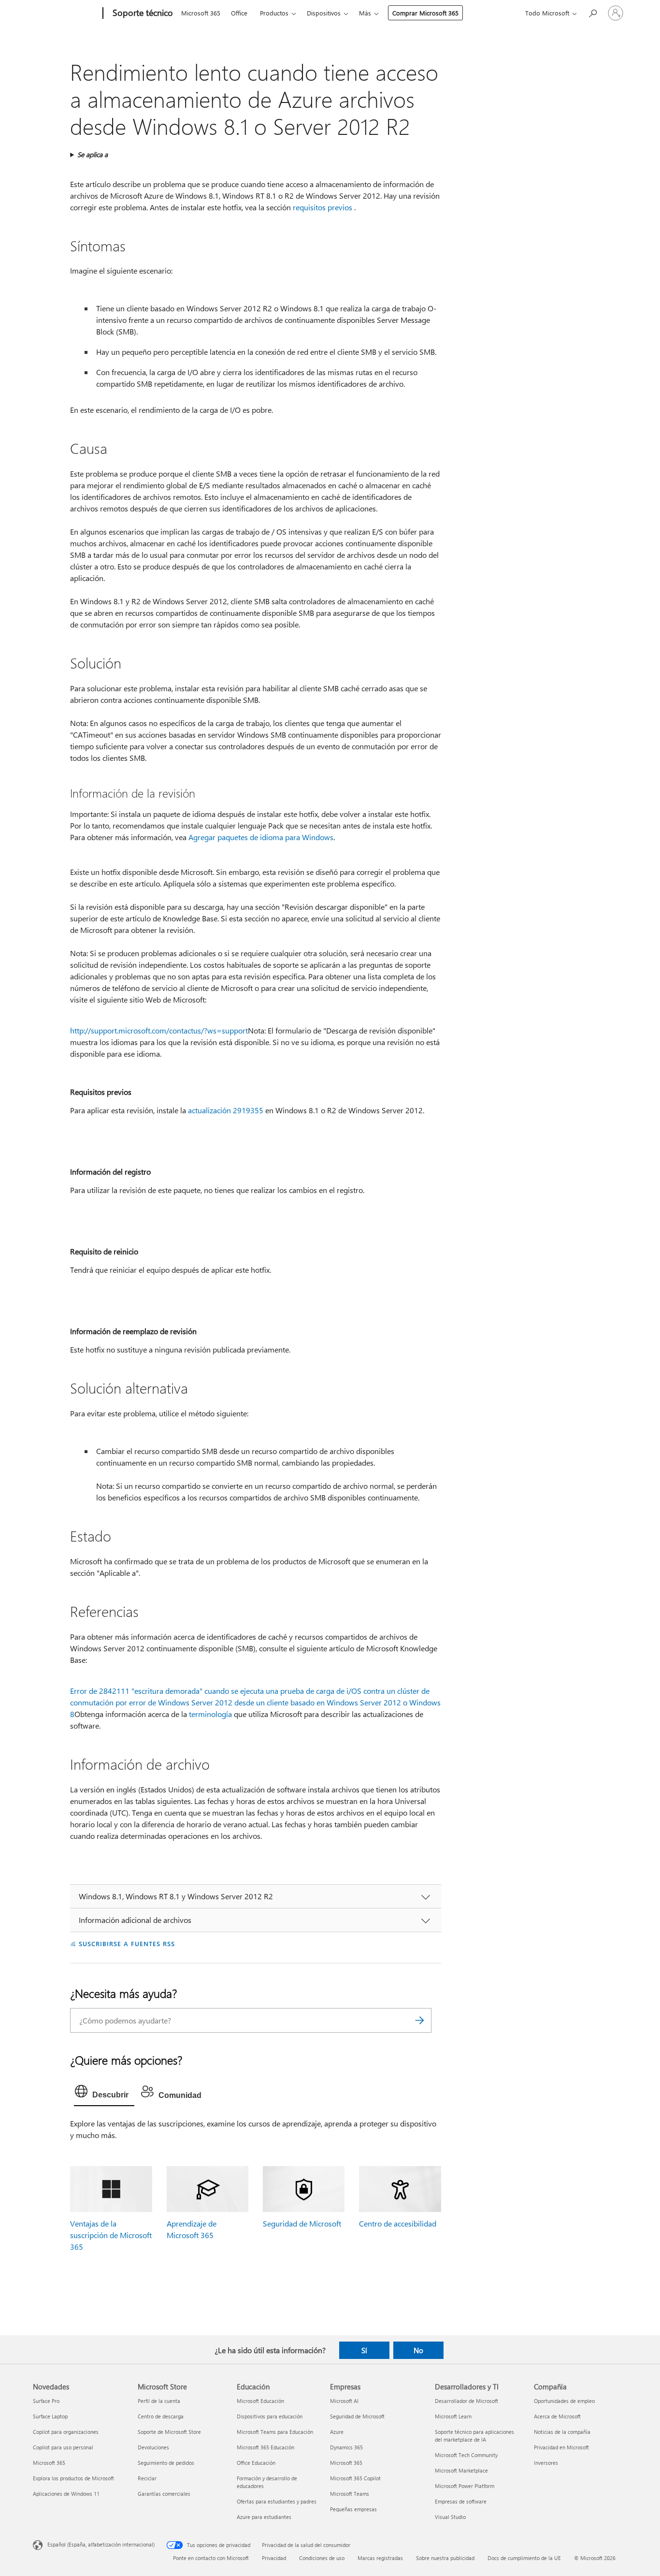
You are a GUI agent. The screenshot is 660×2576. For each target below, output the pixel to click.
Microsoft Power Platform (465, 2486)
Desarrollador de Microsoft (466, 2401)
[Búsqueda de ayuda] (592, 12)
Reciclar (147, 2478)
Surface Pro (46, 2401)
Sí (364, 2350)
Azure (337, 2432)
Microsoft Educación (260, 2401)
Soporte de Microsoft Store (169, 2432)
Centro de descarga (161, 2416)
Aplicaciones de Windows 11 (66, 2494)
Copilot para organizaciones (66, 2432)
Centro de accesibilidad (398, 2223)
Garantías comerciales (164, 2494)
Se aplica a (93, 154)
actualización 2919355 (226, 1110)
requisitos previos (323, 207)
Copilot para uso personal (63, 2447)
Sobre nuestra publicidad (445, 2558)
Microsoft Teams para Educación (275, 2432)
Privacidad (274, 2558)
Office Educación (256, 2463)
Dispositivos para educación (270, 2416)
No (418, 2350)
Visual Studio (450, 2517)
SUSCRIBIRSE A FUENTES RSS (127, 1943)
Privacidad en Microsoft (561, 2447)
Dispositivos (324, 13)
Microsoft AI (344, 2401)
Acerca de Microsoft (557, 2416)
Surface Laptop (50, 2416)
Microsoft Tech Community (466, 2455)
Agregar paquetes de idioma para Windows (261, 837)
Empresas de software (461, 2501)
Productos (274, 13)
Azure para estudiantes (264, 2517)
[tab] (104, 2094)
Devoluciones (153, 2447)
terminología (210, 1714)
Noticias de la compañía (562, 2432)
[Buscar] (419, 2020)
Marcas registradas (380, 2558)
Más (365, 13)
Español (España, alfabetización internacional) (101, 2544)
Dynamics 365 (346, 2447)
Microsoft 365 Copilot (355, 2478)
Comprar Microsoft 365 (425, 13)
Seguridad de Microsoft (302, 2223)
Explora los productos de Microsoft (73, 2478)
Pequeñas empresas (353, 2509)
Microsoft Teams (350, 2494)
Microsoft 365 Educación (265, 2447)
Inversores (546, 2463)
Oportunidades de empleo (564, 2401)
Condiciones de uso (322, 2558)
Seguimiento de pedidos (166, 2463)
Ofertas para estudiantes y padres (277, 2501)
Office (239, 13)
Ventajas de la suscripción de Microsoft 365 (111, 2235)
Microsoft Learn (453, 2416)
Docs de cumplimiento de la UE (524, 2558)
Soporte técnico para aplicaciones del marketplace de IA (474, 2436)
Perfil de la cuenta (159, 2401)
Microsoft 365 (201, 13)
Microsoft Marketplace (461, 2470)
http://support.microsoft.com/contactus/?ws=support (159, 1030)
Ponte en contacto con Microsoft (211, 2558)
